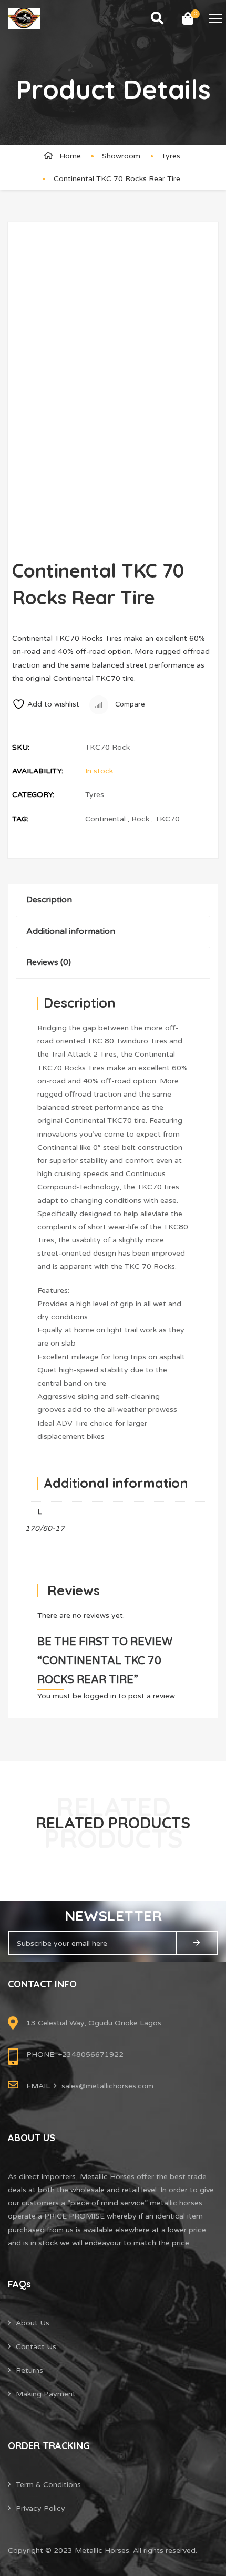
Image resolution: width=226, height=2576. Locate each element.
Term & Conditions (48, 2485)
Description (49, 900)
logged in (100, 1696)
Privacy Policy (40, 2508)
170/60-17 (45, 1529)
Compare (129, 704)
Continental (105, 819)
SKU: (21, 747)
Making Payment (46, 2394)
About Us (33, 2323)
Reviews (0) (49, 962)
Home (70, 156)
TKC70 (167, 819)
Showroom (121, 156)
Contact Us (36, 2347)
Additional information (71, 931)
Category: (33, 795)
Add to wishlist (53, 704)
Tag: (20, 819)
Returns (29, 2370)
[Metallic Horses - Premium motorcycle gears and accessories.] (24, 18)
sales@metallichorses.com (107, 2086)
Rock (140, 819)
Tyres (171, 156)
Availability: (38, 771)
